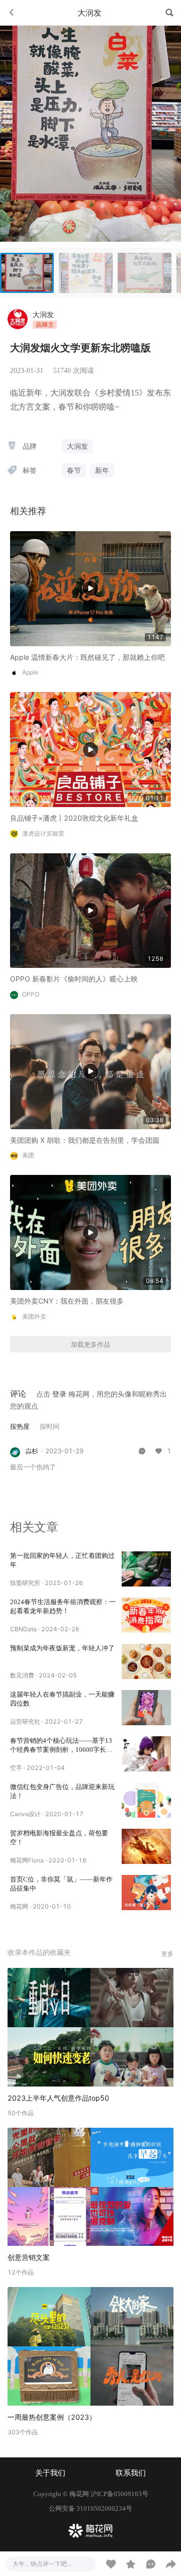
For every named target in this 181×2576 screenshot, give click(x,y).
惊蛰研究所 (25, 1583)
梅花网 (19, 1906)
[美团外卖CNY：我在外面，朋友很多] (90, 1232)
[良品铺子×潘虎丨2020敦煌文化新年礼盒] (90, 749)
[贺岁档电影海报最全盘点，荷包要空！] (146, 1846)
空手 (16, 1768)
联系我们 (131, 2473)
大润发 (43, 314)
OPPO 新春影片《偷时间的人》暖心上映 (74, 979)
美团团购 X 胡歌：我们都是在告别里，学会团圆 (85, 1140)
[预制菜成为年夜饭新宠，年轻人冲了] (146, 1661)
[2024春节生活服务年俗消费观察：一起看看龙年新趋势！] (146, 1615)
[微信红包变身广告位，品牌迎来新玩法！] (146, 1800)
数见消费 (22, 1675)
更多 (167, 1954)
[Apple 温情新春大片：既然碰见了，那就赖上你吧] (90, 588)
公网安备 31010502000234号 (90, 2508)
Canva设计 (25, 1814)
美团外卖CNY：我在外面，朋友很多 (67, 1301)
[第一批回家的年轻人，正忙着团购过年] (146, 1569)
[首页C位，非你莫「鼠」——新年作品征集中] (146, 1893)
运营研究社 (25, 1721)
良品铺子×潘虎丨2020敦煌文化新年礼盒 (74, 818)
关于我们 (50, 2473)
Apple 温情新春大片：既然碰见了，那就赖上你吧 (87, 657)
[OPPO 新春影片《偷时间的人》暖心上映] (90, 910)
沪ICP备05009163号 (119, 2494)
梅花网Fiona (27, 1860)
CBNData (23, 1629)
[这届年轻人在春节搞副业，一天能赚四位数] (146, 1708)
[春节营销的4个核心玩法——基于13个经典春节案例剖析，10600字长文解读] (146, 1754)
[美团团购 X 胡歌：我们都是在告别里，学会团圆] (90, 1071)
